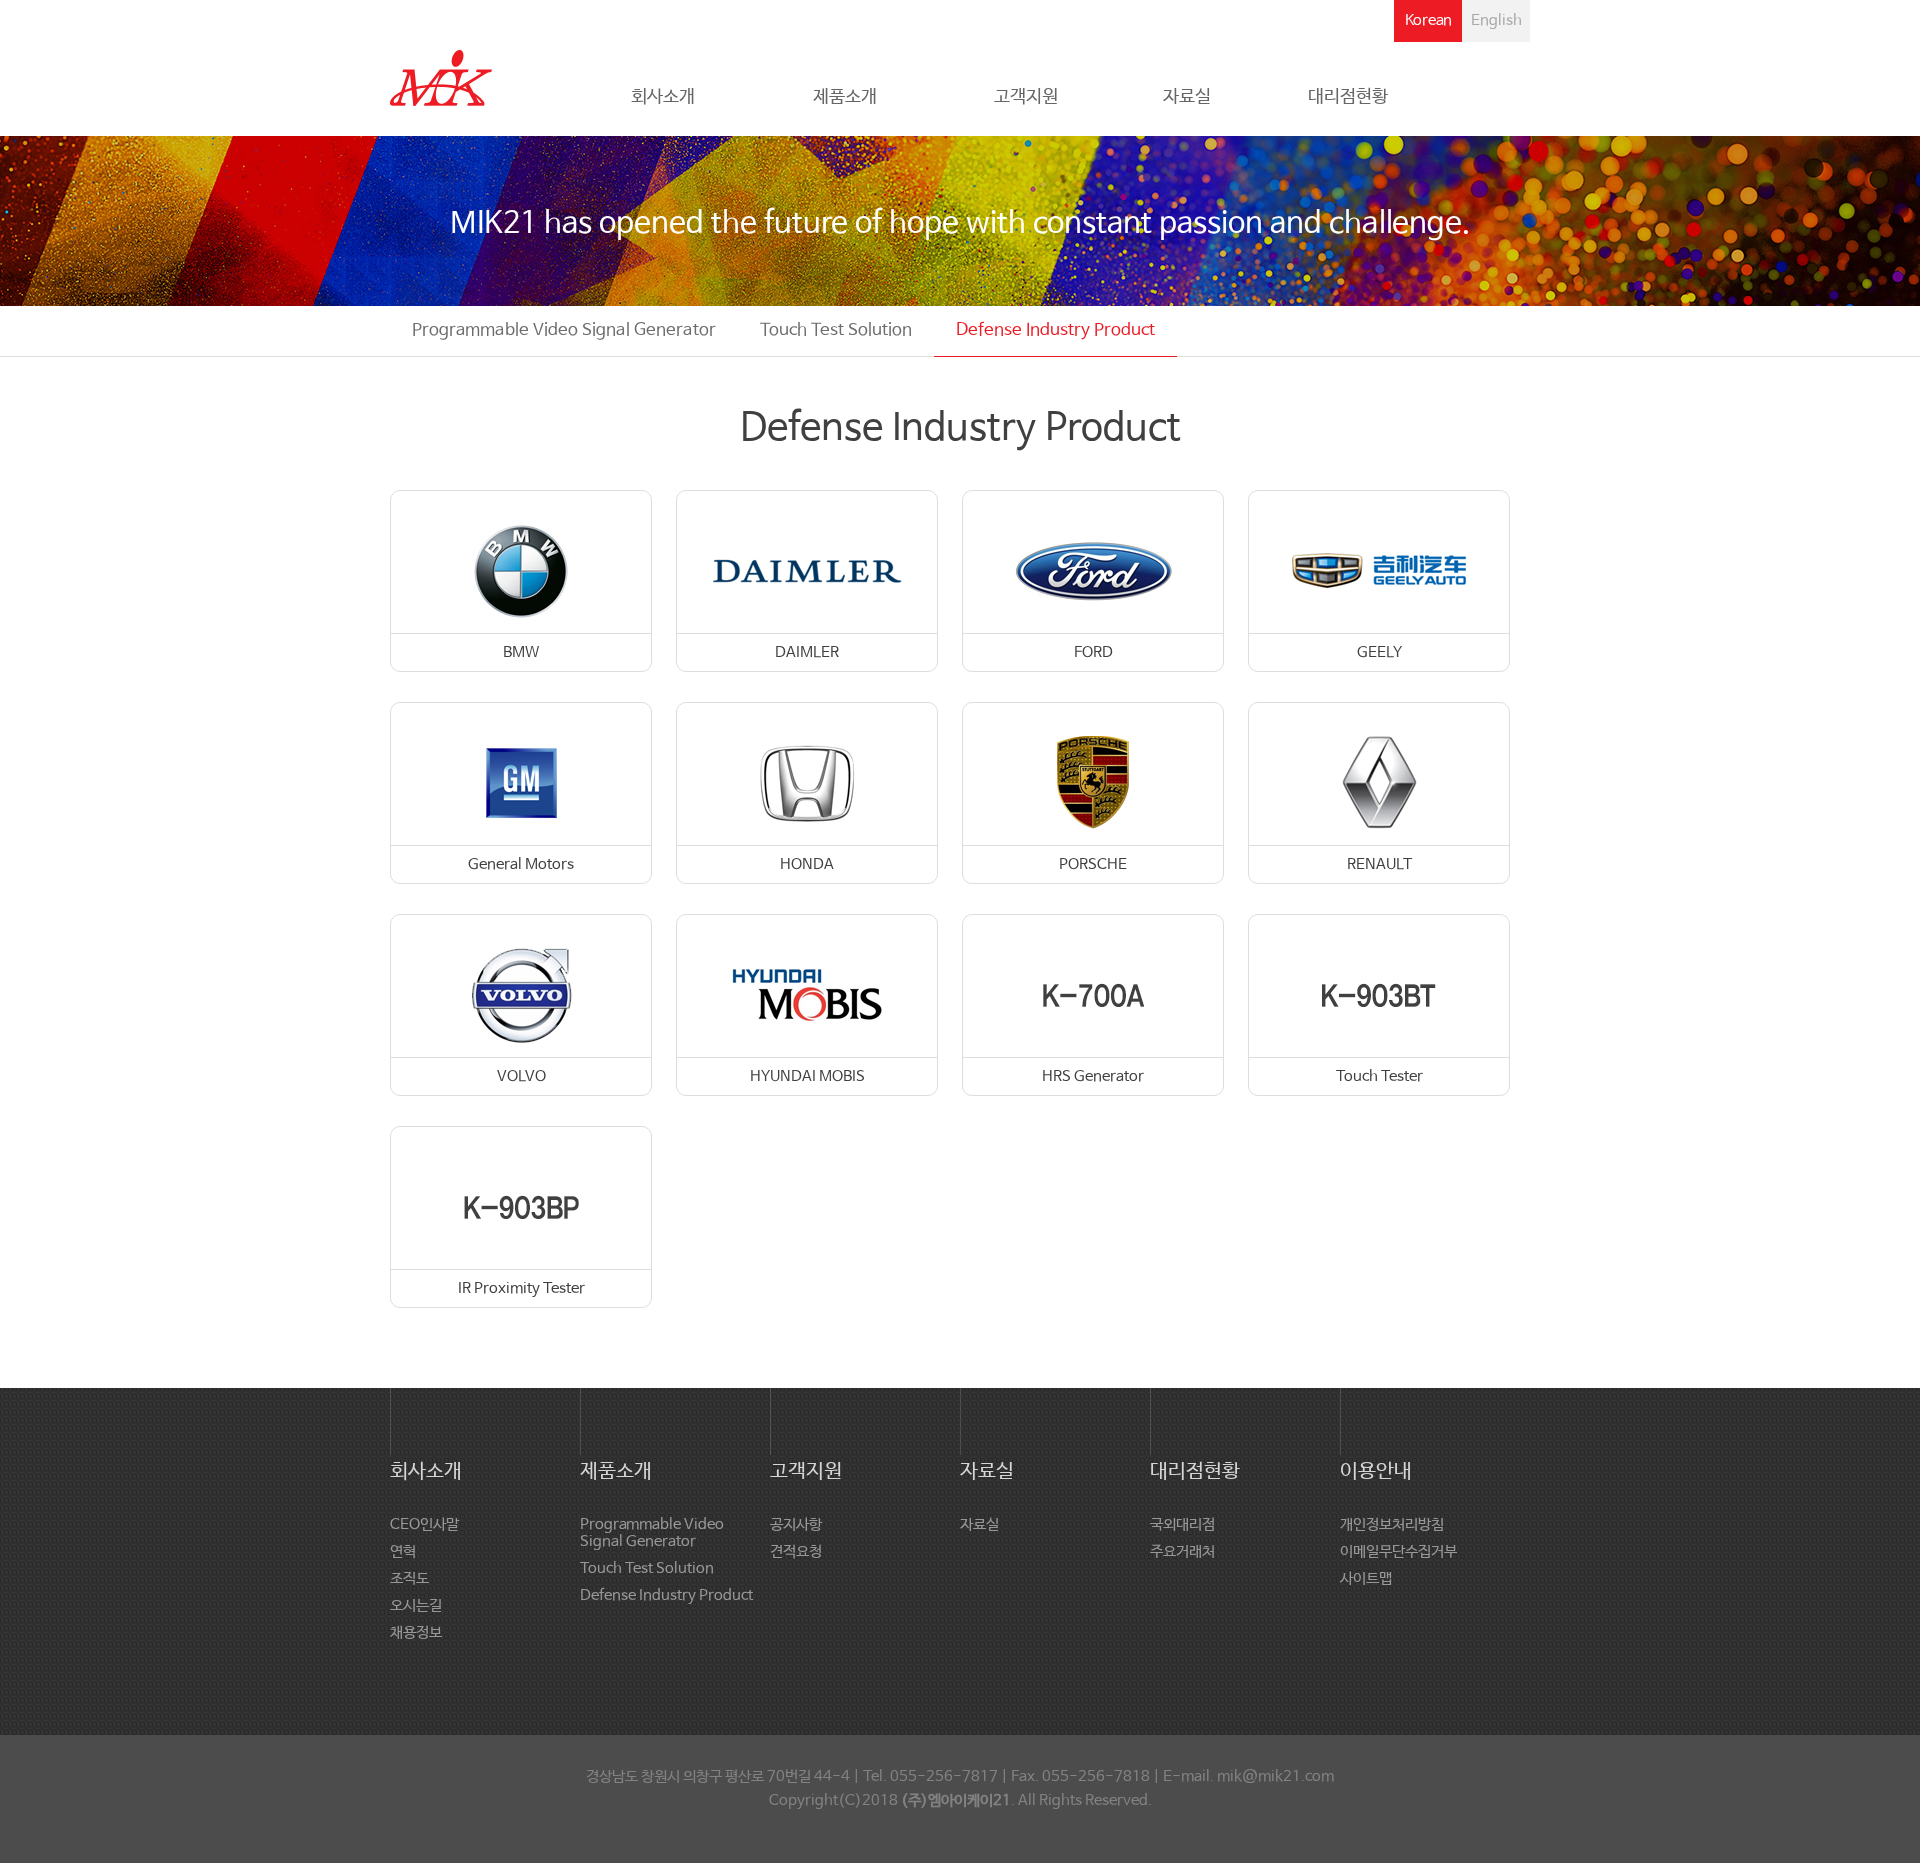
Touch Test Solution (836, 330)
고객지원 (1026, 97)
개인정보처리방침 (1392, 1524)
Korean (1428, 20)
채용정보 (416, 1632)
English (1496, 20)
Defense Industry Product (1055, 330)
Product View (522, 582)
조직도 (409, 1578)
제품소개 (845, 97)
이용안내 (1376, 1471)
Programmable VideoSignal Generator (652, 1533)
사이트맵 (1366, 1578)
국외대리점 (1182, 1524)
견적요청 (796, 1551)
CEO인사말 (424, 1524)
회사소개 (663, 97)
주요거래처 (1182, 1551)
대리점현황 (1348, 97)
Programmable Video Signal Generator (564, 330)
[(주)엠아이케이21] (441, 66)
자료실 (1187, 97)
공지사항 (796, 1524)
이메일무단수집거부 (1398, 1551)
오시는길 (416, 1605)
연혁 (403, 1551)
